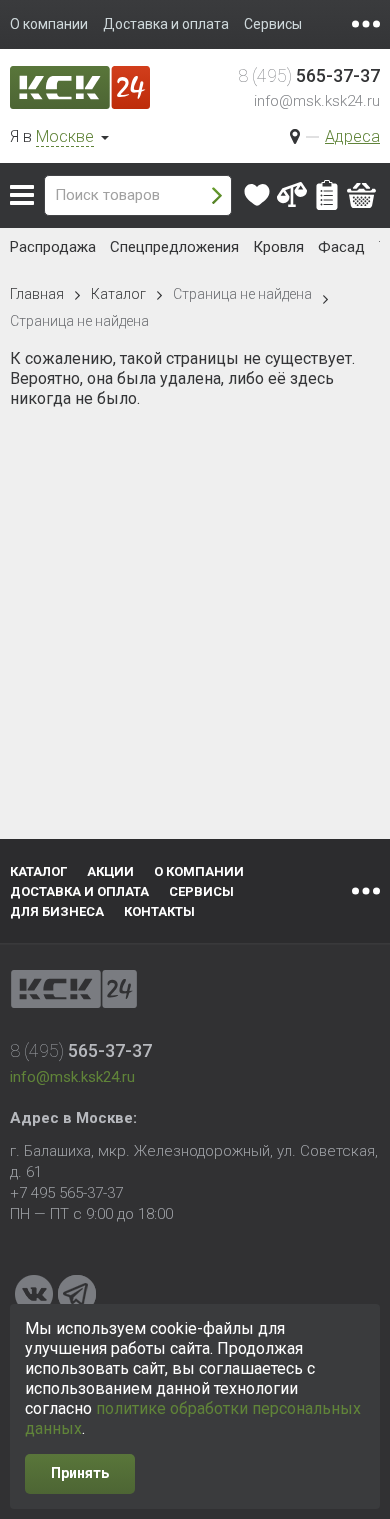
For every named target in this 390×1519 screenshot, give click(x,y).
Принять (80, 1473)
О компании (199, 871)
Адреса (352, 136)
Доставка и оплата (79, 891)
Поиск (217, 195)
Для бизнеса (57, 911)
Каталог (22, 195)
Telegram (77, 1294)
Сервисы (201, 891)
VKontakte (34, 1294)
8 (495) (309, 75)
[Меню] (366, 24)
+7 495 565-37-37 (66, 1193)
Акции (110, 871)
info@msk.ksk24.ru (317, 101)
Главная (37, 294)
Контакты (159, 911)
